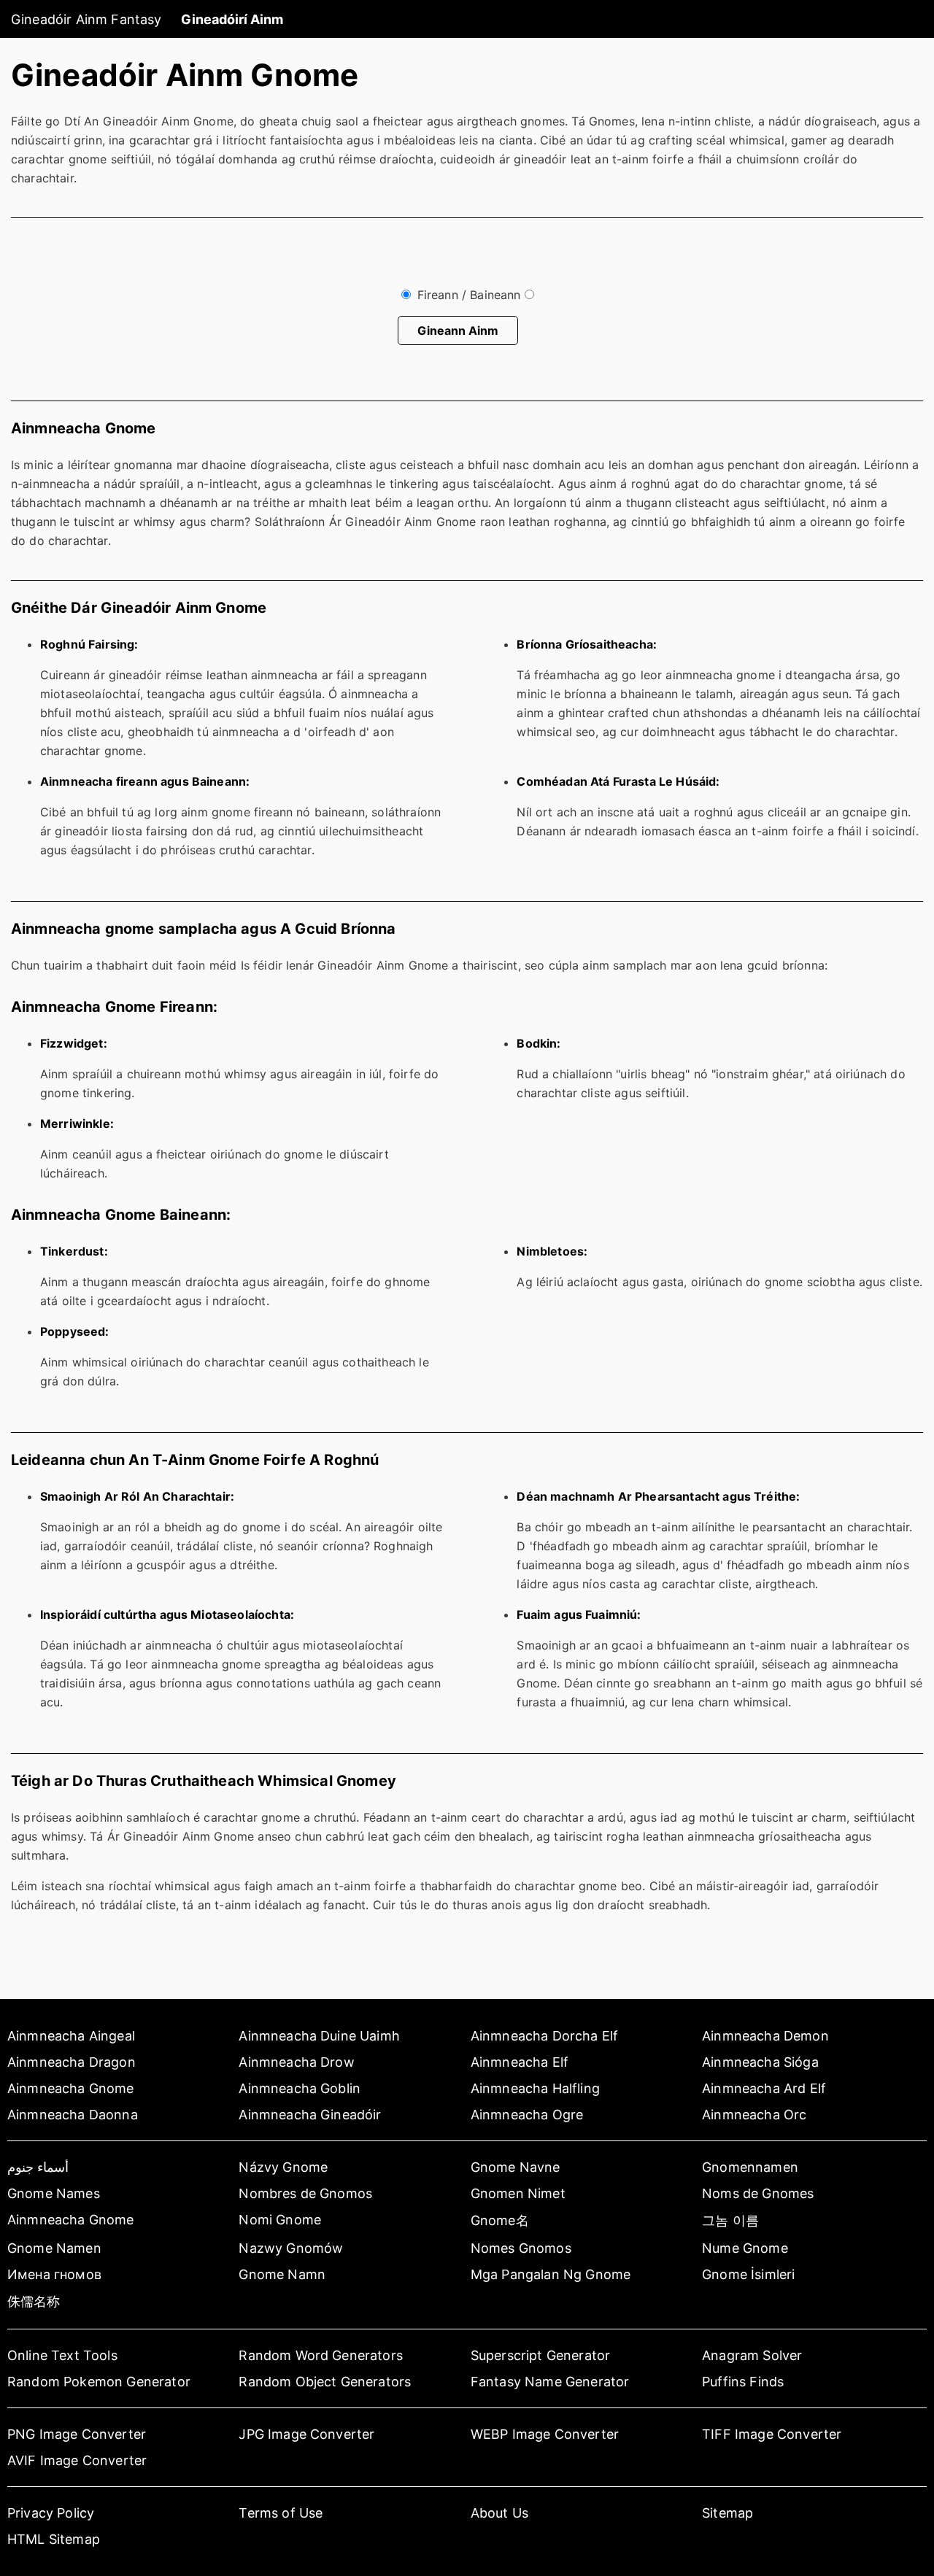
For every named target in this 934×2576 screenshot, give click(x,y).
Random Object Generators (325, 2382)
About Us (499, 2513)
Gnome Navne (516, 2167)
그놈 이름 (730, 2220)
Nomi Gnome (280, 2220)
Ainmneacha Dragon (72, 2062)
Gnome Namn (282, 2274)
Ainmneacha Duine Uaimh (319, 2036)
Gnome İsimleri (748, 2274)
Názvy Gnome (283, 2167)
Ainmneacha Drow (296, 2062)
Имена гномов (54, 2274)
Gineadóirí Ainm (232, 19)
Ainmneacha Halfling (535, 2088)
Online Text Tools (62, 2355)
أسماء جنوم (38, 2167)
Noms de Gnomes (758, 2193)
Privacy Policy (51, 2513)
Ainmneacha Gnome (71, 2088)
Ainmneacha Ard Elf (764, 2088)
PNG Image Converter (77, 2434)
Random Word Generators (321, 2355)
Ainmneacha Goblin (300, 2088)
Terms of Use (281, 2513)
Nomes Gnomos (521, 2248)
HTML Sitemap (54, 2539)
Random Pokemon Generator (99, 2382)
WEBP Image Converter (545, 2434)
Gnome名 (500, 2220)
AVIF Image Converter (77, 2460)
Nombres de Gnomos (305, 2193)
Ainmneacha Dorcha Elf (544, 2036)
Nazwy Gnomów (291, 2248)
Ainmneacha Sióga (760, 2062)
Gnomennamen (750, 2167)
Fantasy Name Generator (550, 2382)
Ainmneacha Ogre (527, 2115)
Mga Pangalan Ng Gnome (551, 2274)
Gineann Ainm (458, 330)
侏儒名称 (34, 2301)
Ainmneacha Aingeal (71, 2036)
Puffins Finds (743, 2382)
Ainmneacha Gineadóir (310, 2115)
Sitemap (727, 2513)
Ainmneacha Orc (754, 2115)
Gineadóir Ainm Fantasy (86, 19)
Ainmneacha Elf (520, 2062)
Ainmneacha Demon (765, 2036)
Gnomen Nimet (518, 2193)
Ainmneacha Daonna (73, 2115)
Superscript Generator (540, 2355)
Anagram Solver (752, 2355)
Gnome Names (54, 2193)
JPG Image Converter (306, 2434)
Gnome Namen (54, 2248)
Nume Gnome (745, 2248)
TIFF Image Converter (772, 2434)
